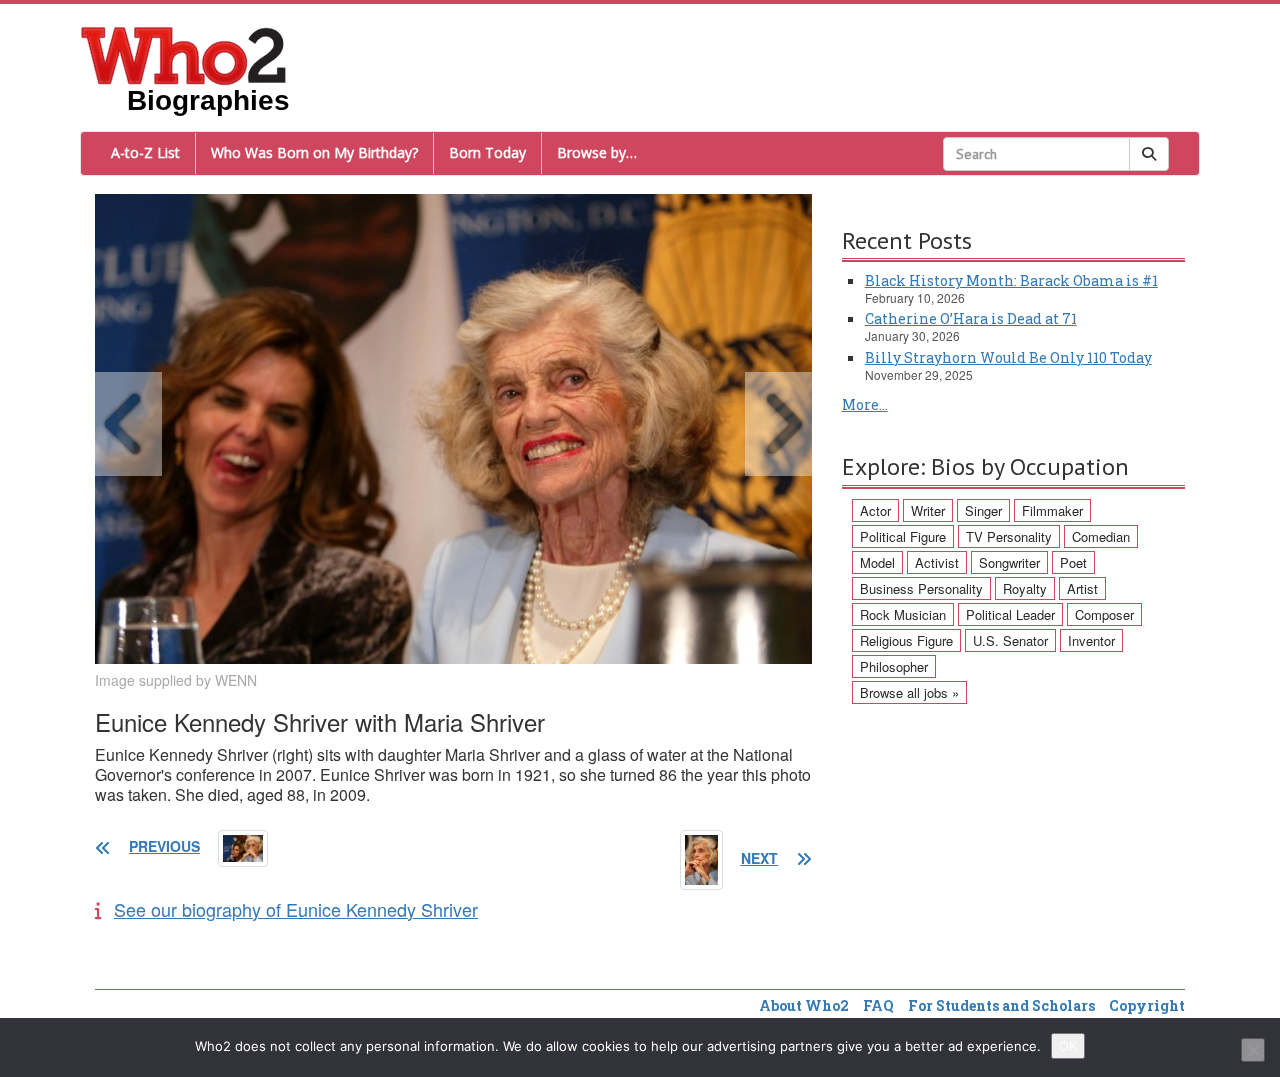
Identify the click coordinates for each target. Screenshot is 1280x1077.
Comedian (1101, 536)
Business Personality (921, 588)
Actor (875, 510)
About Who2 (804, 1005)
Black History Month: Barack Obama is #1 (1011, 280)
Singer (983, 510)
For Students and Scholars (1001, 1005)
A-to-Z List (145, 152)
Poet (1073, 562)
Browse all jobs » (909, 692)
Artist (1082, 588)
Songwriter (1009, 562)
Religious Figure (906, 640)
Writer (928, 510)
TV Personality (1009, 536)
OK (1068, 1046)
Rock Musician (903, 614)
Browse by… (597, 152)
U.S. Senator (1010, 640)
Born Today (487, 152)
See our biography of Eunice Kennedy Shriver (296, 909)
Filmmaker (1052, 510)
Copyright (1147, 1005)
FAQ (878, 1005)
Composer (1104, 614)
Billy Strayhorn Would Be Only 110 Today (1008, 357)
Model (877, 562)
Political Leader (1010, 614)
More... (865, 404)
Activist (937, 562)
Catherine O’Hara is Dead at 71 (971, 318)
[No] (1253, 1050)
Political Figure (903, 536)
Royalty (1025, 588)
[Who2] (184, 54)
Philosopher (894, 666)
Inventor (1091, 640)
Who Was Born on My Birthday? (314, 152)
